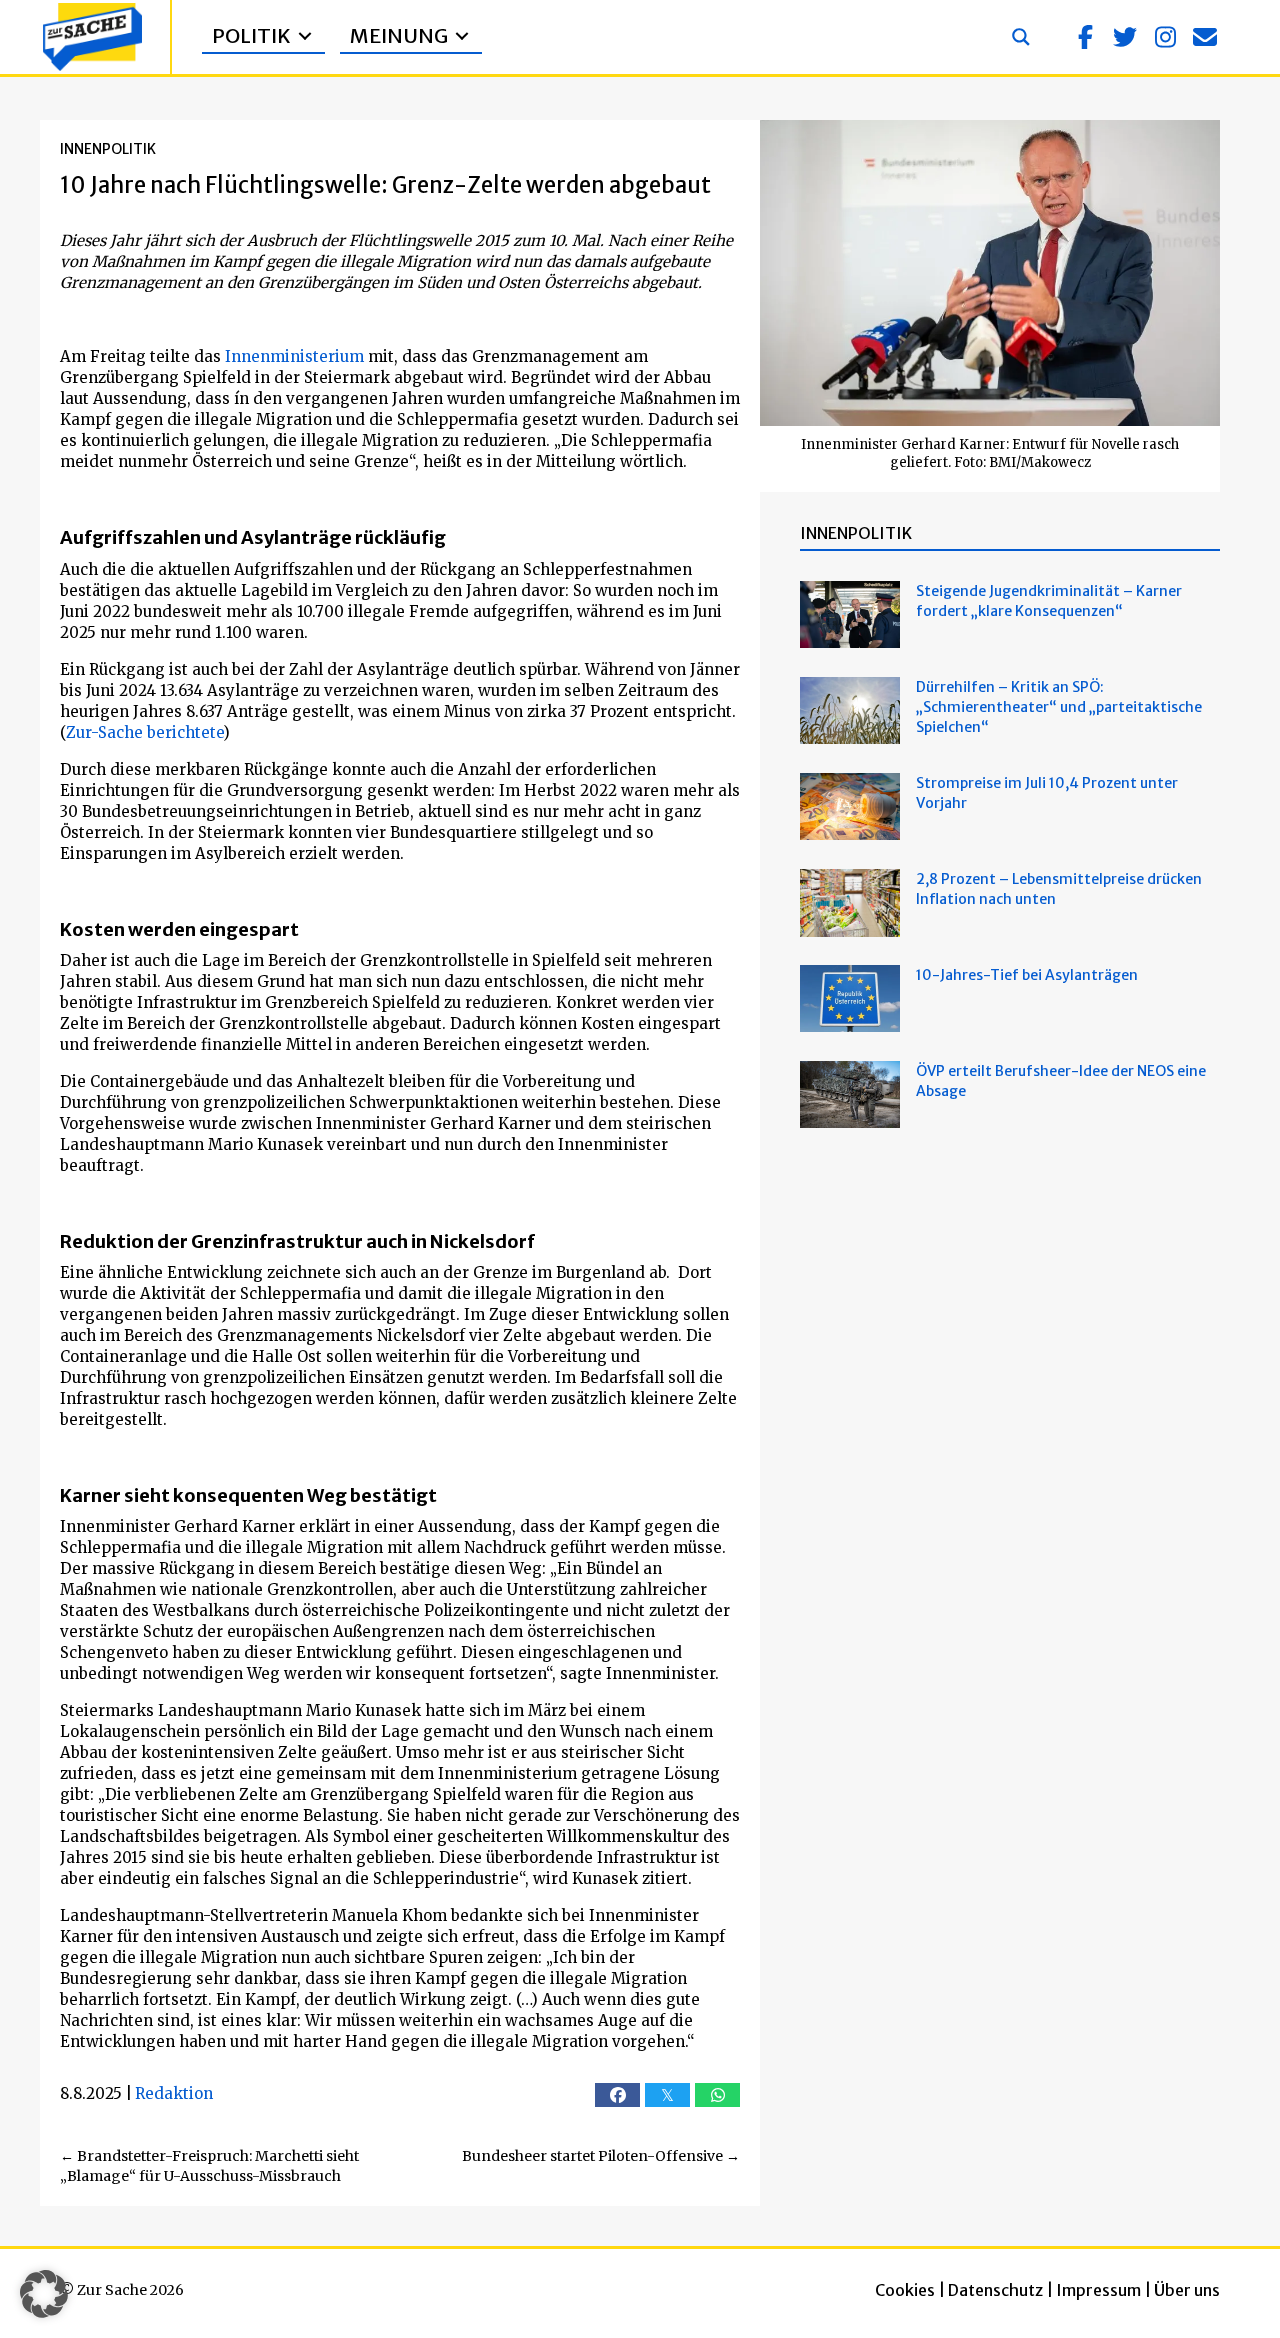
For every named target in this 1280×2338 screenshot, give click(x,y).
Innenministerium (294, 356)
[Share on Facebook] (617, 2095)
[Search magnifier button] (1021, 37)
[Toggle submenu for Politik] (305, 36)
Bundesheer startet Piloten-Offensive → (601, 2156)
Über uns (1187, 2290)
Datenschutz (995, 2290)
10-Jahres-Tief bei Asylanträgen (1028, 975)
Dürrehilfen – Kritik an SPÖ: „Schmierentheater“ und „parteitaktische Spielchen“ (1059, 707)
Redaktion (174, 2093)
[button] (1085, 37)
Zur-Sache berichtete (144, 732)
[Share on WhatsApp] (717, 2095)
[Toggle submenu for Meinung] (462, 36)
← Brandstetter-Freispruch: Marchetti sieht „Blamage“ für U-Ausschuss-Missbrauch (209, 2166)
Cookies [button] (905, 2290)
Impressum (1098, 2290)
